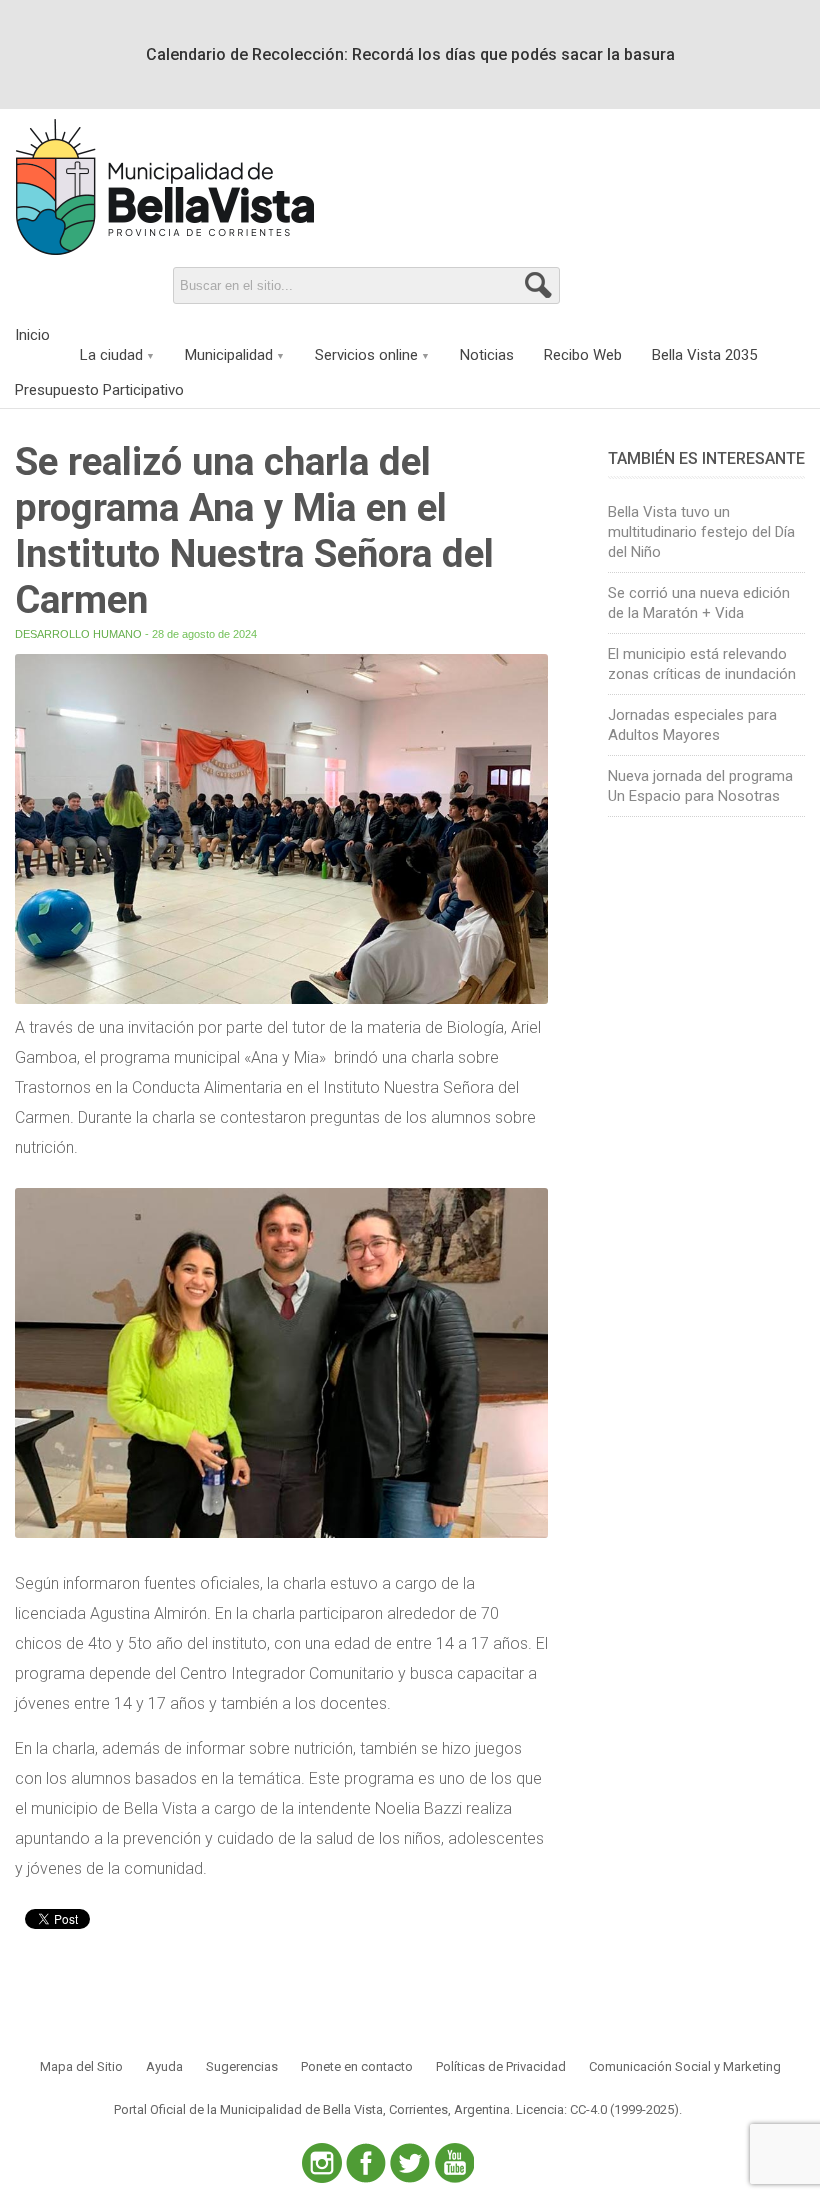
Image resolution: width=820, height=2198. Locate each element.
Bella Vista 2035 (704, 355)
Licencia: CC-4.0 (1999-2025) (597, 2109)
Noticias (487, 355)
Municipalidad (229, 355)
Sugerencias (242, 2066)
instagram (322, 2163)
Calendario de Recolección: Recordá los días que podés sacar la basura (410, 54)
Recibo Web (583, 355)
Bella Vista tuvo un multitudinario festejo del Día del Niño (701, 532)
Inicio (32, 335)
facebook (366, 2163)
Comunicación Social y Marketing (685, 2066)
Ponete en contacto (357, 2066)
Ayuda (164, 2066)
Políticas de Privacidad (501, 2066)
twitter (410, 2163)
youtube (454, 2163)
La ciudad (111, 355)
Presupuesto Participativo (99, 390)
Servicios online (366, 355)
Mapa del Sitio (81, 2066)
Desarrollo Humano (78, 634)
